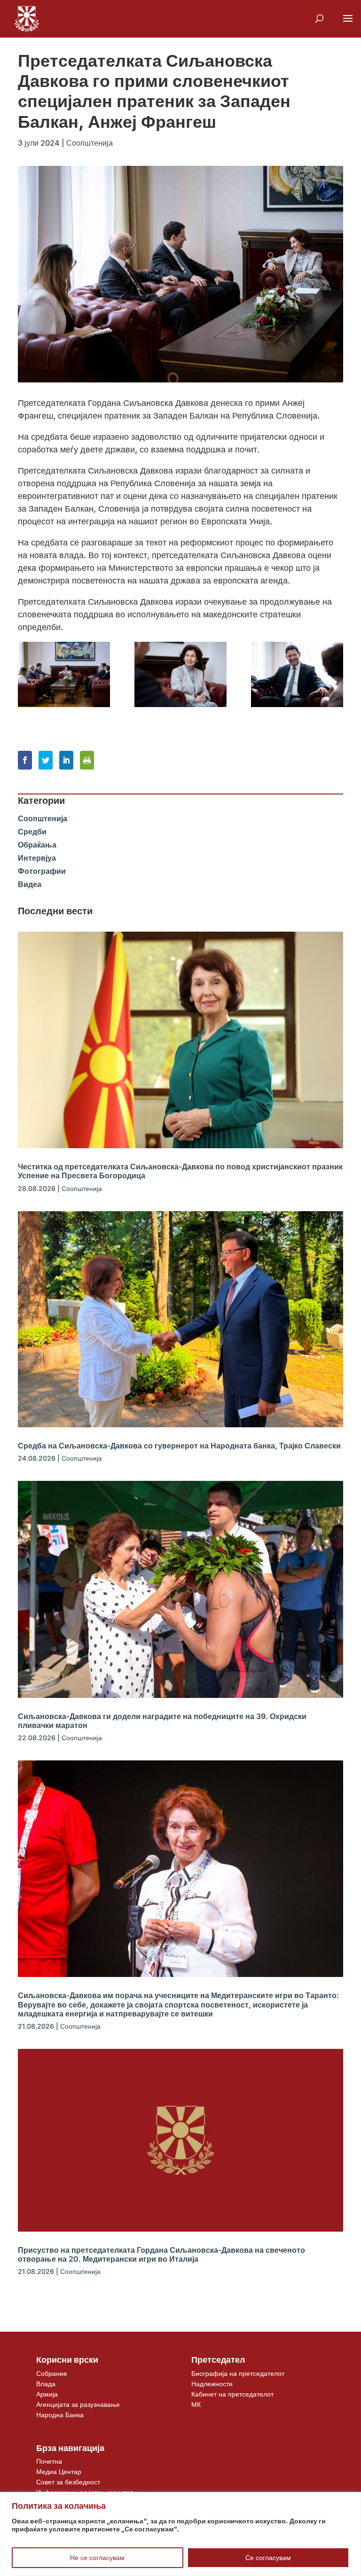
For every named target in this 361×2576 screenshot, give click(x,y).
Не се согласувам (97, 2557)
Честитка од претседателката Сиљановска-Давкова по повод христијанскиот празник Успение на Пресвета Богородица (180, 1171)
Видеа (30, 884)
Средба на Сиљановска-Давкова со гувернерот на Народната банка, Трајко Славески (179, 1446)
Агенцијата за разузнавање (78, 2404)
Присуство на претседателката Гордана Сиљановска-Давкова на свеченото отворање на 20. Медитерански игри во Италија (161, 2254)
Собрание (52, 2373)
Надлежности (212, 2384)
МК (196, 2404)
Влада (46, 2384)
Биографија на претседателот (238, 2373)
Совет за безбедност (68, 2482)
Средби (32, 832)
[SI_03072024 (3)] (180, 674)
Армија (47, 2394)
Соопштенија (90, 143)
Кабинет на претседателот (232, 2394)
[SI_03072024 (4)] (297, 674)
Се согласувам (268, 2557)
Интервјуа (37, 858)
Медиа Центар (59, 2471)
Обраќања (37, 845)
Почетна (49, 2461)
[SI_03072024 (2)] (64, 674)
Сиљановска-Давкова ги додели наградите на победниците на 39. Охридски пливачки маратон (162, 1721)
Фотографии (42, 871)
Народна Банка (60, 2415)
